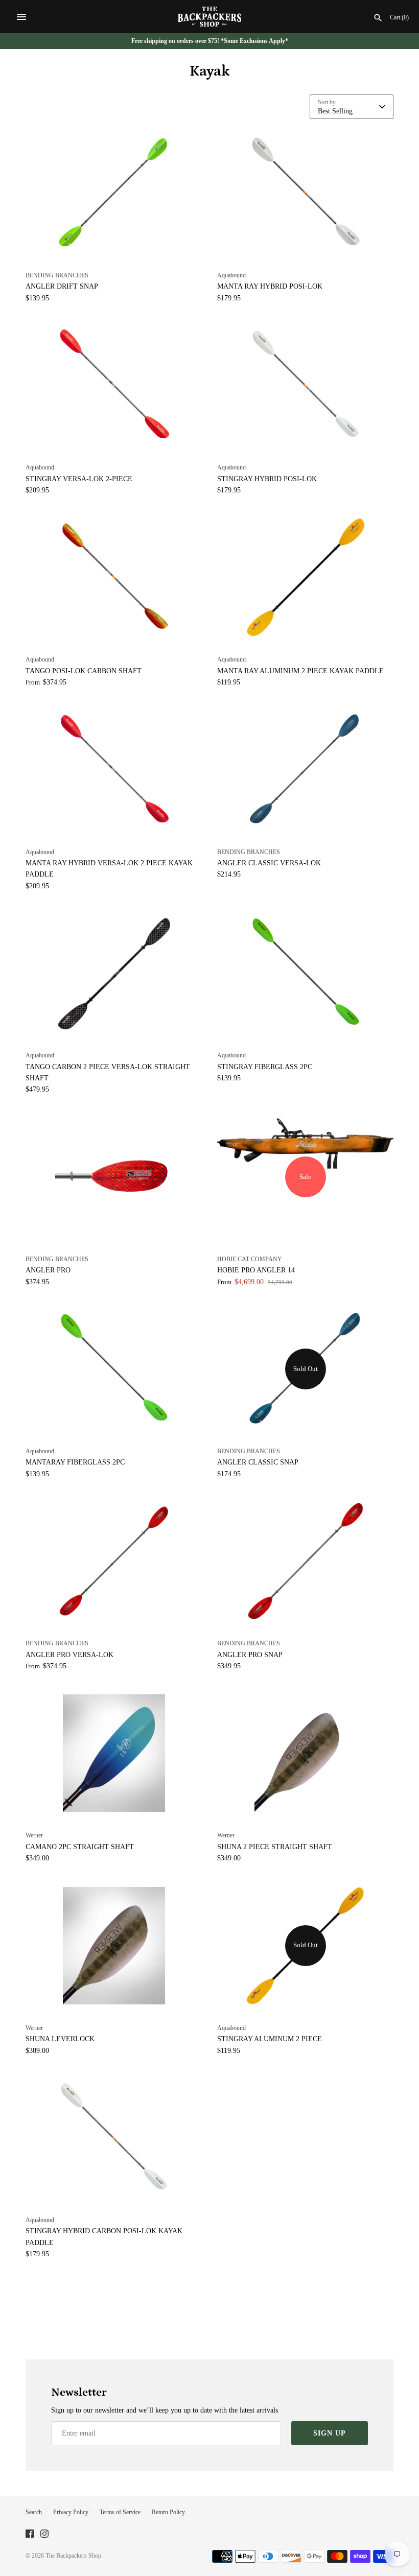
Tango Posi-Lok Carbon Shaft (84, 671)
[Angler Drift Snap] (114, 193)
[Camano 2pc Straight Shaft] (114, 1753)
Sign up (330, 2433)
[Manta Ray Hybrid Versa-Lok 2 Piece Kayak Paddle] (114, 770)
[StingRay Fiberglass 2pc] (305, 973)
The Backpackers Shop (73, 2556)
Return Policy (168, 2512)
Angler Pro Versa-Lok (69, 1655)
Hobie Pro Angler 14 (256, 1270)
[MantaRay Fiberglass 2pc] (114, 1369)
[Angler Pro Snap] (305, 1561)
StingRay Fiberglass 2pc (265, 1067)
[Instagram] (44, 2534)
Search (34, 2512)
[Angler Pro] (114, 1177)
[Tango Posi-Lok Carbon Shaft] (114, 577)
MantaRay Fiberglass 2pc (75, 1462)
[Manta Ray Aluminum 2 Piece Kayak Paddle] (305, 577)
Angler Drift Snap (62, 286)
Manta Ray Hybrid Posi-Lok (270, 286)
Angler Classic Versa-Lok (269, 863)
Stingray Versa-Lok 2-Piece (79, 479)
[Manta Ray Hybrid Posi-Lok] (305, 193)
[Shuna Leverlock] (114, 1946)
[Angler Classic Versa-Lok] (305, 770)
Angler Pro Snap (250, 1655)
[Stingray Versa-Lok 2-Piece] (114, 385)
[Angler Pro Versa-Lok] (114, 1561)
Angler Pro (48, 1270)
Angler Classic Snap (258, 1462)
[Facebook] (30, 2534)
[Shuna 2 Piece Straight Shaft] (305, 1753)
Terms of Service (120, 2512)
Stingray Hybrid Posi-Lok (267, 479)
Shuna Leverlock (60, 2039)
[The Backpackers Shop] (210, 17)
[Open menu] (21, 17)
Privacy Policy (71, 2512)
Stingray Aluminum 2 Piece (270, 2039)
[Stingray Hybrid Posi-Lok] (305, 385)
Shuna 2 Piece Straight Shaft (275, 1847)
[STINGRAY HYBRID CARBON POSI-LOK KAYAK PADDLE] (114, 2138)
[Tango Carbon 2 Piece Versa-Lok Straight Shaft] (114, 973)
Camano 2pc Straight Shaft (80, 1847)
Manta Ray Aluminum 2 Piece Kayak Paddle (300, 671)
